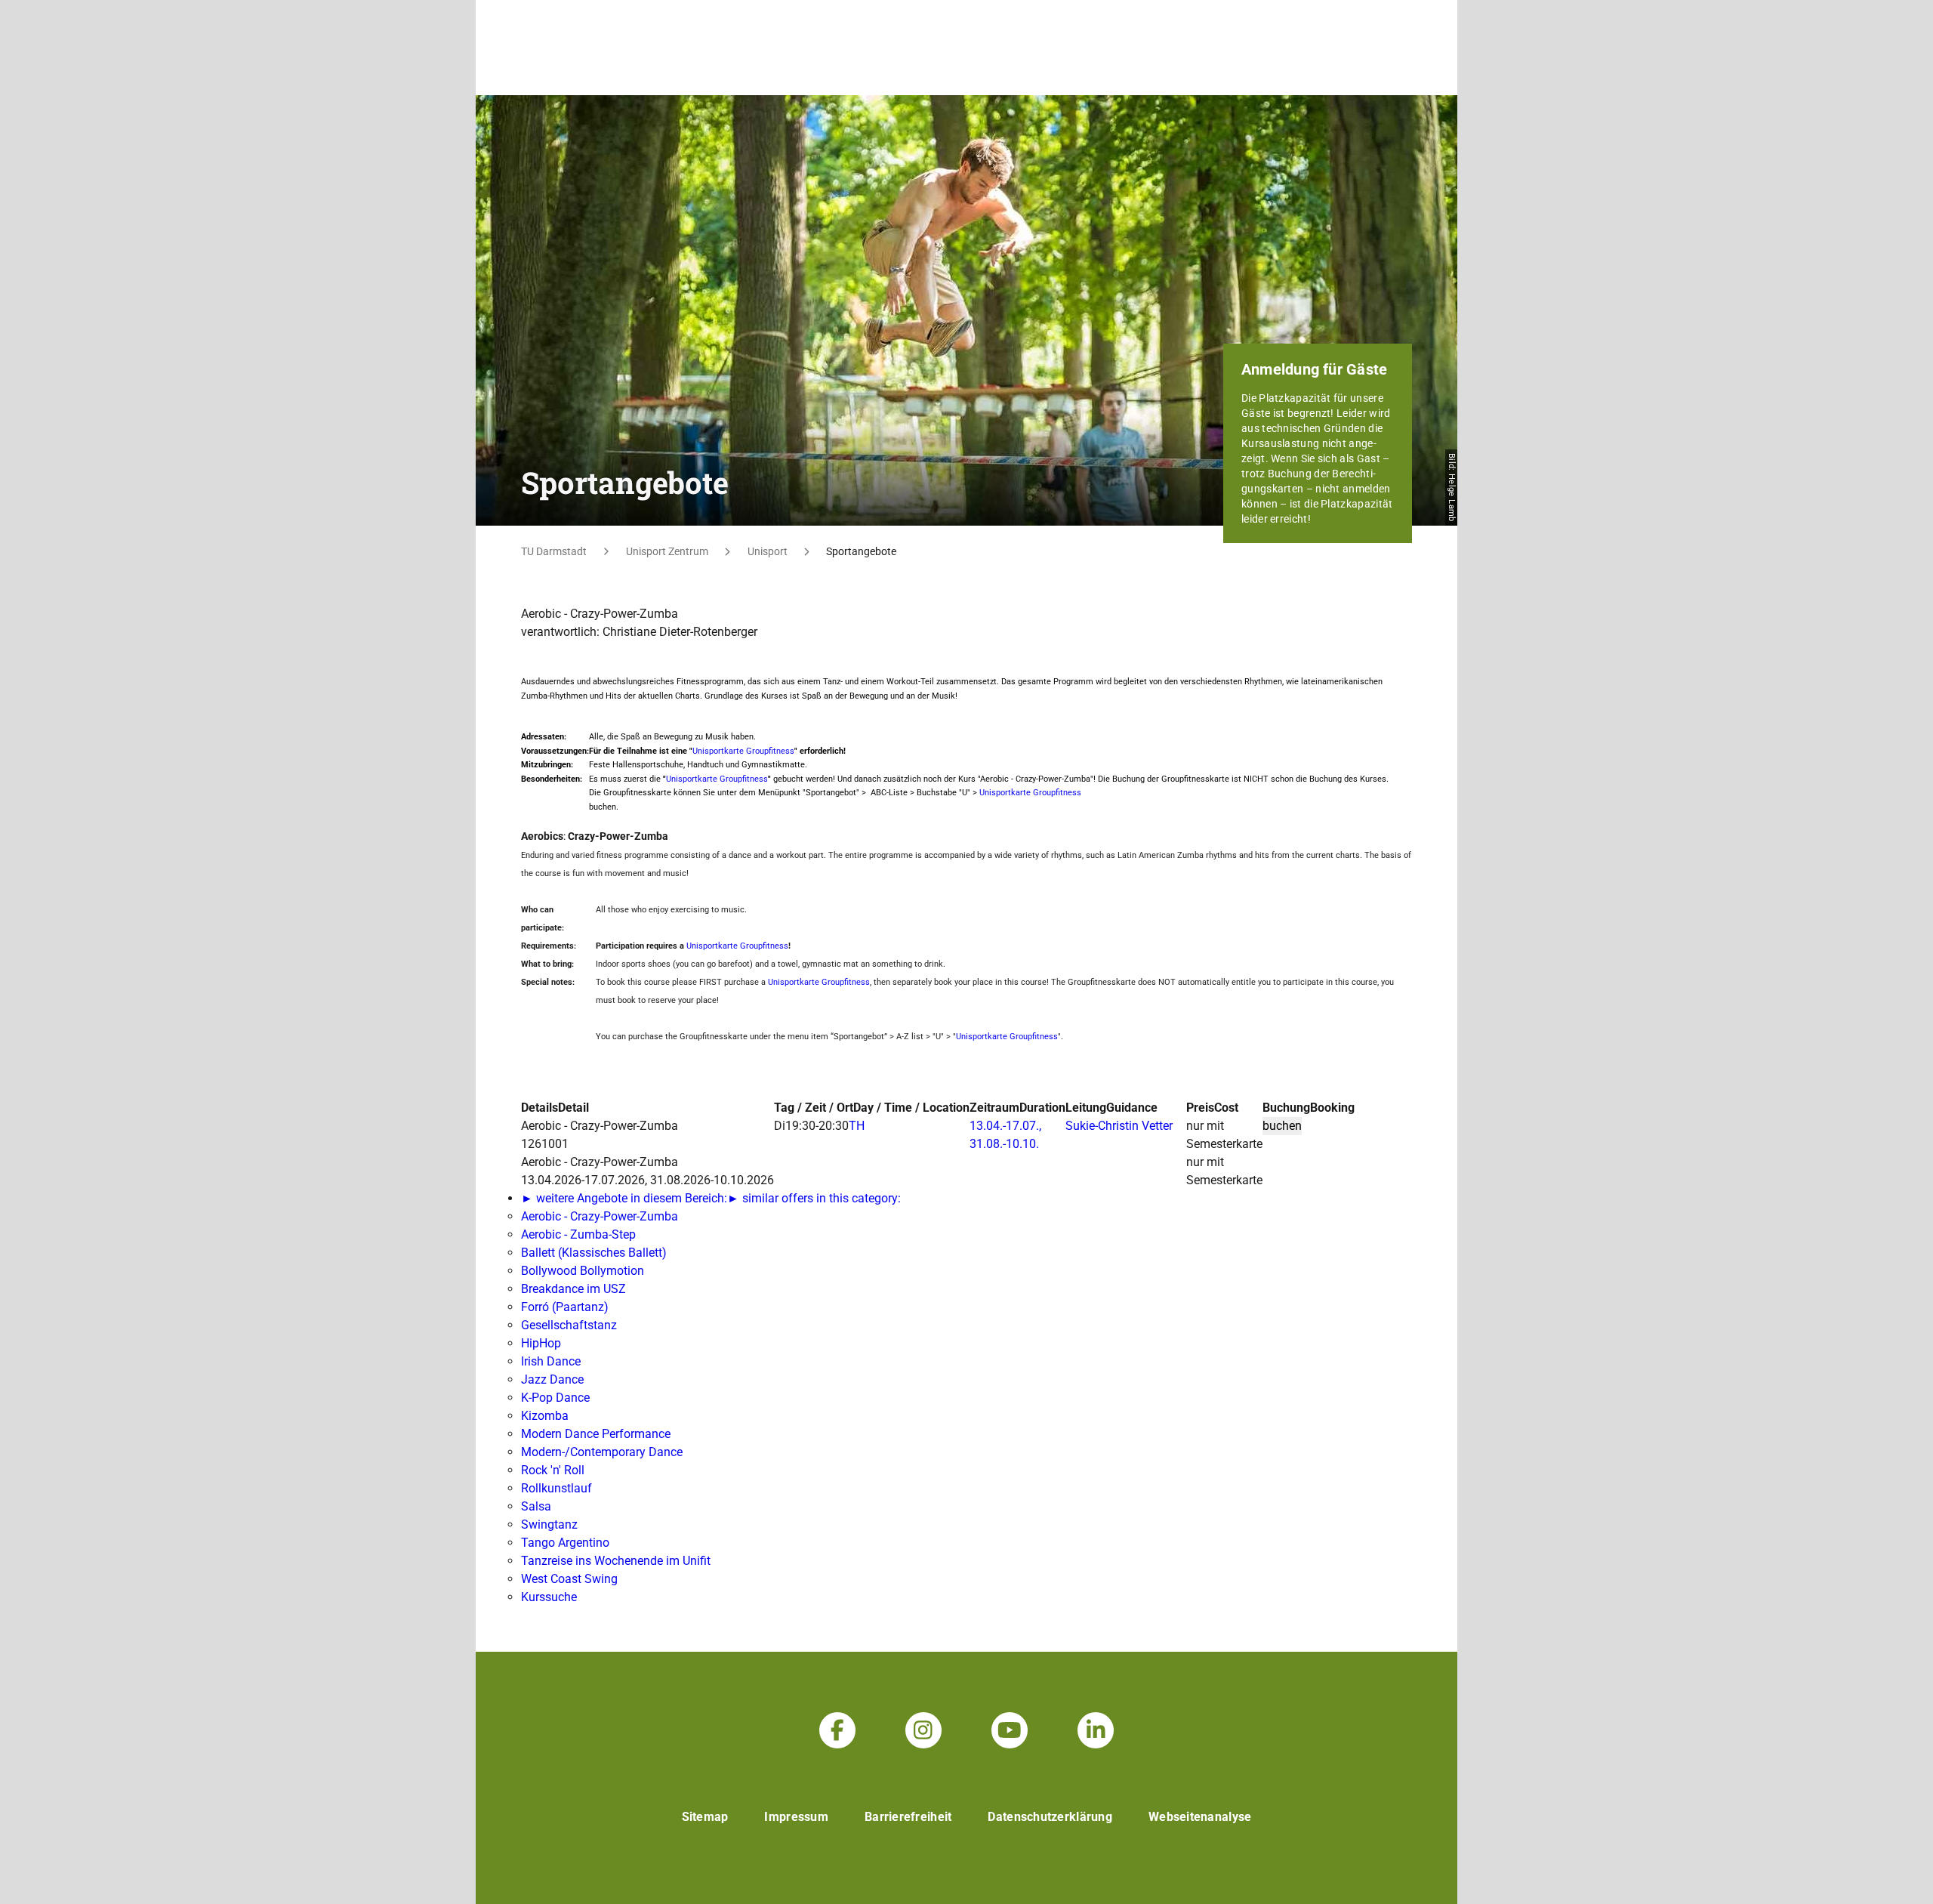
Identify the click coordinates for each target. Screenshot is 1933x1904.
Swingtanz (549, 1524)
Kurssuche (549, 1597)
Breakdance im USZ (573, 1289)
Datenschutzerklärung (1050, 1817)
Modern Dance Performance (596, 1434)
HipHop (541, 1343)
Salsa (536, 1506)
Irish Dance (551, 1361)
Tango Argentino (565, 1543)
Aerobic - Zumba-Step (578, 1234)
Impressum (796, 1817)
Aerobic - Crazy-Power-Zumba (600, 1216)
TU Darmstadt (554, 551)
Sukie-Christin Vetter (1119, 1126)
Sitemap (705, 1817)
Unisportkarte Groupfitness (743, 751)
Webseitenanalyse (1200, 1817)
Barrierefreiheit (908, 1817)
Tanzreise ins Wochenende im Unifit (616, 1561)
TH (857, 1126)
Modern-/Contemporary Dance (602, 1452)
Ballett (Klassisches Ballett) (594, 1253)
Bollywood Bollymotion (583, 1271)
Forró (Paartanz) (565, 1307)
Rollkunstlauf (556, 1488)
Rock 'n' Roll (553, 1470)
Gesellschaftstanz (569, 1325)
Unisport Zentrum (667, 551)
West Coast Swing (569, 1579)
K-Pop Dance (555, 1398)
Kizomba (545, 1416)
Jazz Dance (552, 1379)
